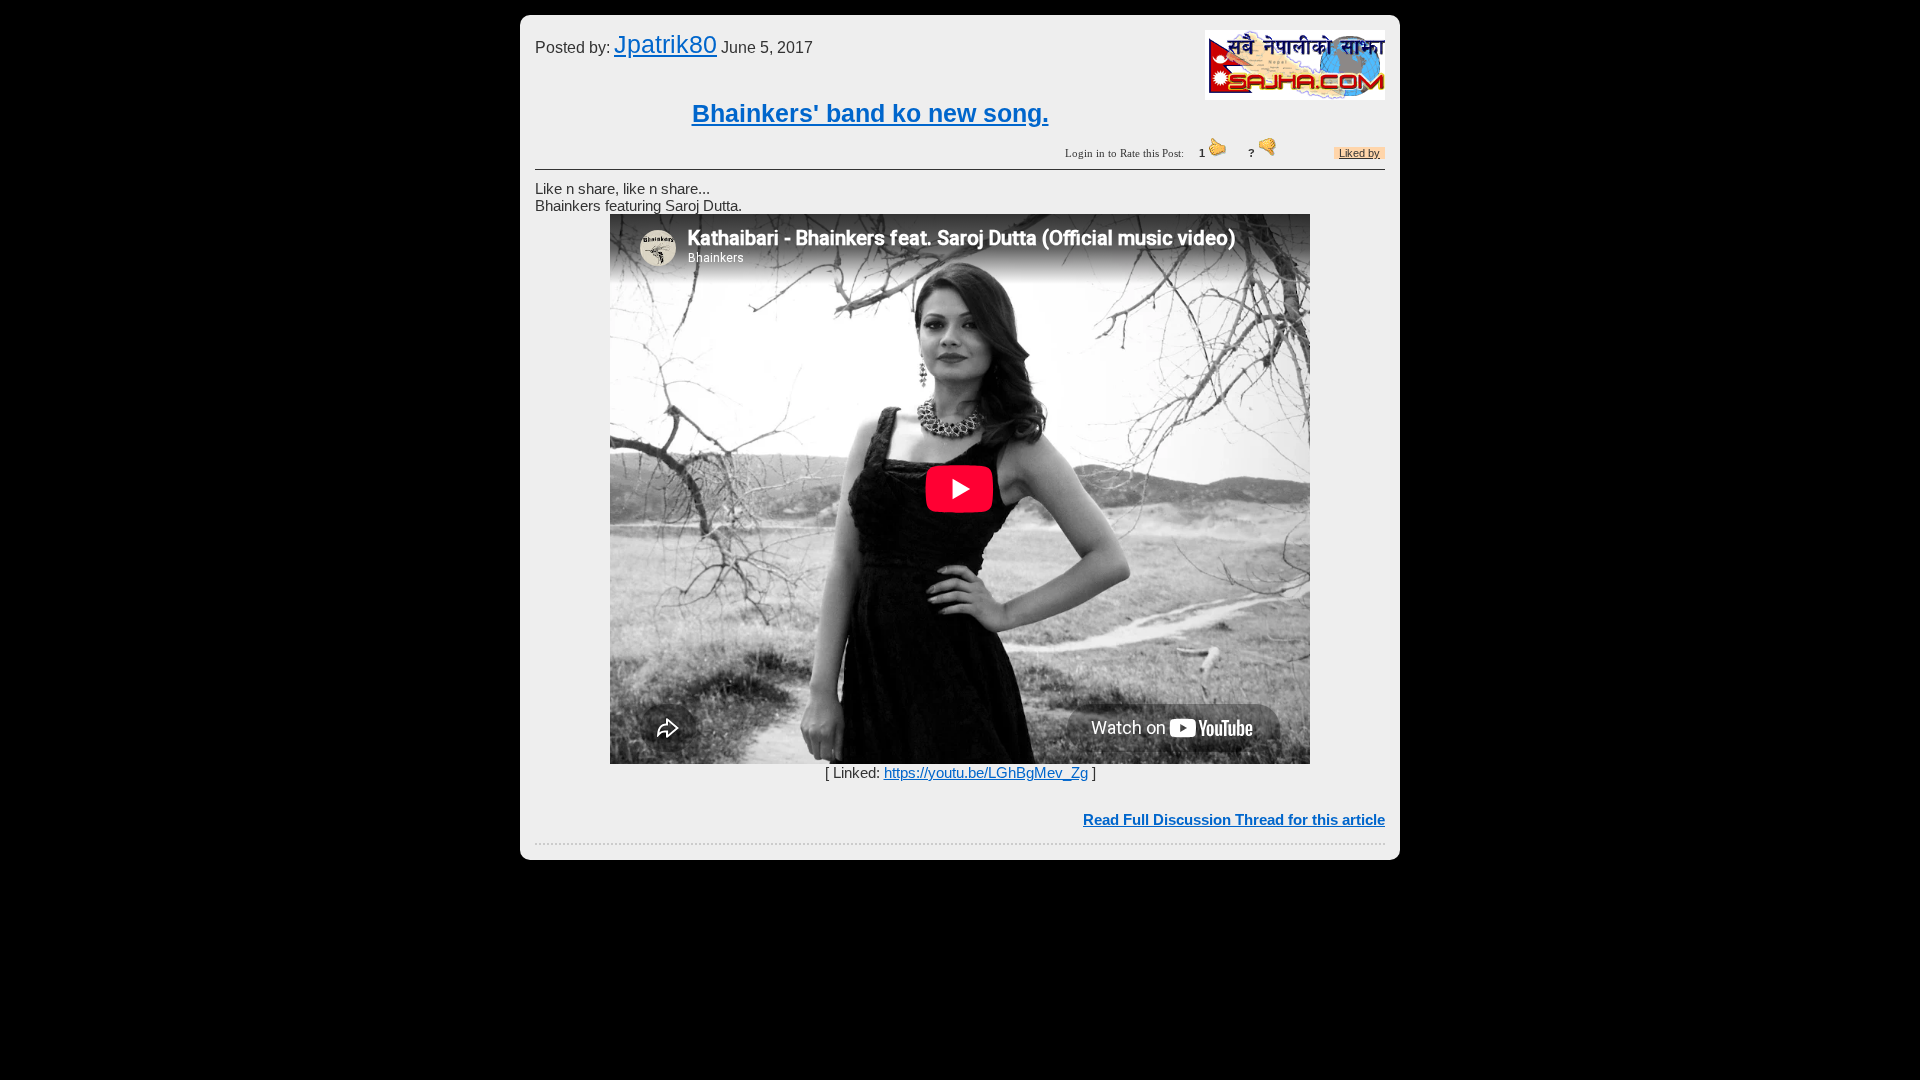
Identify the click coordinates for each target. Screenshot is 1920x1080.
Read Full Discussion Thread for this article (1234, 819)
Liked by (1359, 153)
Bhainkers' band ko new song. (870, 113)
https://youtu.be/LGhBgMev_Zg (986, 772)
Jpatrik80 (665, 44)
